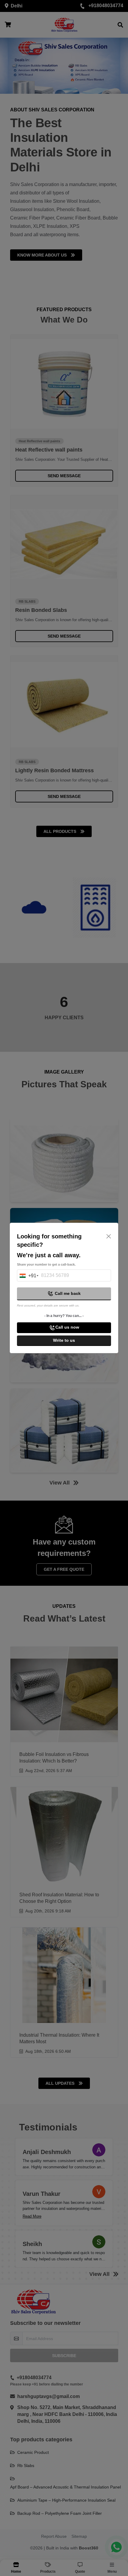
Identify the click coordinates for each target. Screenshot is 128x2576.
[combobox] (27, 1277)
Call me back (68, 1293)
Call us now (67, 1327)
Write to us (64, 1340)
